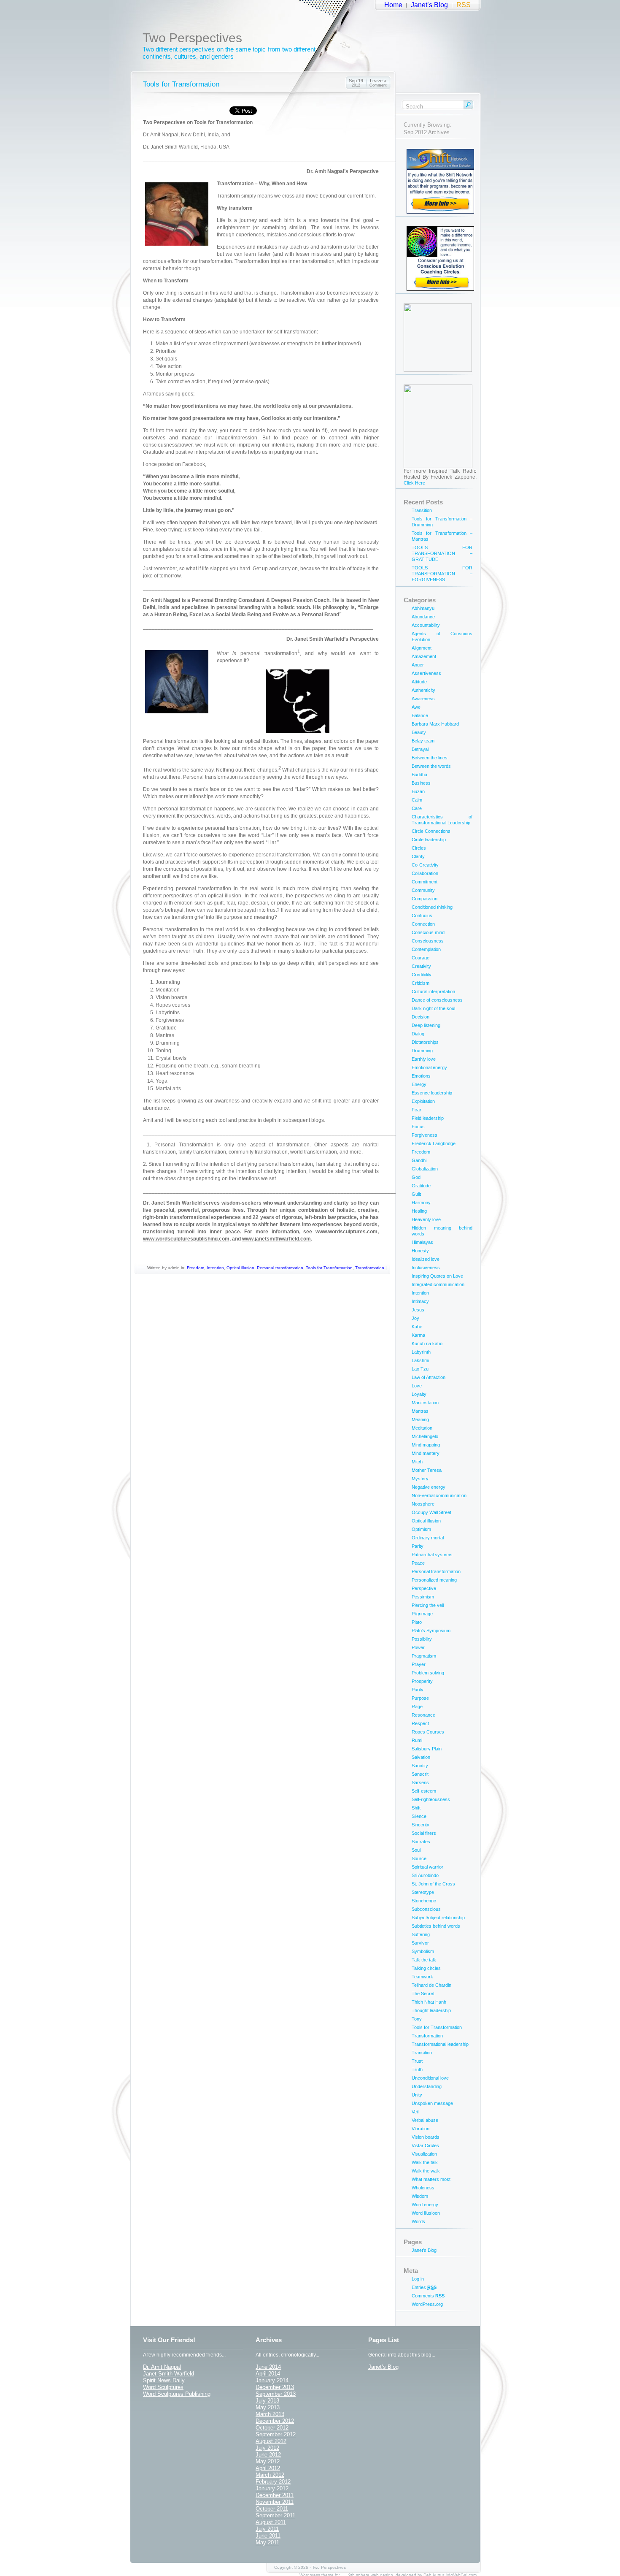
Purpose (420, 1698)
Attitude (419, 682)
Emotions (421, 1076)
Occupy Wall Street (431, 1512)
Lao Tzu (420, 1369)
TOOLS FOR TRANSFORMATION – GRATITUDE (442, 553)
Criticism (421, 983)
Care (417, 808)
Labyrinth (421, 1352)
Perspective (424, 1588)
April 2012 (268, 2468)
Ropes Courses (428, 1732)
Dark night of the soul (433, 1008)
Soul (416, 1850)
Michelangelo (425, 1436)
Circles (419, 848)
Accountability (426, 625)
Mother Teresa (427, 1470)
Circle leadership (429, 840)
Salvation (421, 1757)
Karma (418, 1335)
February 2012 (273, 2482)
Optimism (421, 1529)
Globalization (425, 1169)
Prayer (419, 1664)
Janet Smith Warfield (168, 2374)
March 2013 (270, 2414)
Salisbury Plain (427, 1749)
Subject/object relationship (438, 1918)
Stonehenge (424, 1901)
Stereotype (423, 1892)
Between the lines (430, 758)
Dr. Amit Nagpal (162, 2367)
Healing (419, 1211)
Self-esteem (424, 1791)
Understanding (427, 2086)
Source (419, 1858)
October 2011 (272, 2509)
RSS (464, 5)
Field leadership (428, 1118)
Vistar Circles (425, 2145)
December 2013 (275, 2387)
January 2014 (272, 2380)
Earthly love (424, 1059)
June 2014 (268, 2367)
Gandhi (419, 1160)
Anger (418, 665)
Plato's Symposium (431, 1631)
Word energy (425, 2205)
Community (423, 890)
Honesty (420, 1251)
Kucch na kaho (427, 1344)
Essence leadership (432, 1093)
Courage (421, 958)
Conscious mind (428, 932)
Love (417, 1386)
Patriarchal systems (432, 1555)
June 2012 (268, 2455)
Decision (421, 1017)
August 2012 (271, 2441)
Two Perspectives (192, 38)
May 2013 (268, 2407)
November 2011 (275, 2502)
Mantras (420, 1411)
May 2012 (268, 2461)
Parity (418, 1546)
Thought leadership (431, 2010)
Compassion (425, 899)
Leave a (378, 83)
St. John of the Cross (433, 1884)
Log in (418, 2279)
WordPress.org (427, 2304)
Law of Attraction (429, 1377)
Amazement (424, 656)
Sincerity (421, 1825)
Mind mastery (426, 1453)
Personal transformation (280, 1268)
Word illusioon (426, 2213)
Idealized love (426, 1259)
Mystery (420, 1479)
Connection (423, 924)
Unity (417, 2095)
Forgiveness (425, 1135)
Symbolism (423, 1951)
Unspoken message (432, 2103)
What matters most (431, 2179)
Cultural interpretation (433, 991)
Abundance (423, 617)
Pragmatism (424, 1656)
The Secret (423, 1994)
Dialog (418, 1034)
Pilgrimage (422, 1614)
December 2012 (275, 2421)
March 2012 (270, 2475)
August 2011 (271, 2522)
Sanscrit (420, 1774)
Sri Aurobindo (425, 1875)
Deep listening (426, 1025)
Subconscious (426, 1909)
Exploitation (423, 1101)
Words (418, 2221)
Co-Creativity (425, 865)
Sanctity (420, 1766)
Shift (416, 1808)
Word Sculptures (163, 2387)
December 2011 (275, 2495)
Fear (416, 1110)
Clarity (418, 856)
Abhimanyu (423, 608)
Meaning (420, 1419)
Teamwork (422, 1977)
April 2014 (268, 2374)
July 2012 (267, 2448)
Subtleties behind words (436, 1926)
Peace (418, 1563)
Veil (415, 2112)
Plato (417, 1622)
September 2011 (275, 2515)
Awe (416, 707)
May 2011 (267, 2542)
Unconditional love (430, 2078)
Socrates (421, 1842)
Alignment (422, 648)
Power (418, 1647)
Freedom (195, 1268)
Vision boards (426, 2137)
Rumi (417, 1740)
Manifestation (425, 1403)
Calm (417, 800)
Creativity (421, 966)
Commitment (425, 882)
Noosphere (423, 1504)
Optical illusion (240, 1268)
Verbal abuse (425, 2120)
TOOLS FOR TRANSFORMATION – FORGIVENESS (442, 574)
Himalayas (422, 1242)
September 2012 (276, 2434)
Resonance (423, 1715)
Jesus (418, 1310)
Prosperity (422, 1681)
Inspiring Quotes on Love (437, 1276)
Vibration (421, 2129)
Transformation (370, 1268)
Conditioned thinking (432, 907)
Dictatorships (425, 1042)
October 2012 (272, 2428)
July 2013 (267, 2401)
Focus (418, 1127)
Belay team (423, 741)
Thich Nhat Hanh (429, 2002)
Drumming (422, 1051)
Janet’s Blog (429, 5)
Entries (424, 2287)
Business (421, 783)
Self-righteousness (431, 1799)
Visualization (424, 2154)
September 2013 (276, 2394)
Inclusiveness (426, 1268)
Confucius (422, 916)
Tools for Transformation (181, 84)
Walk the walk (426, 2171)
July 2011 (267, 2529)
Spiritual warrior (427, 1867)
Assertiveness (426, 673)
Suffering (421, 1934)
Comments (428, 2296)
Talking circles (426, 1968)
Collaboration (425, 873)
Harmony (421, 1203)
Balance (420, 715)
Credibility (422, 975)
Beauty (419, 732)
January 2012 (272, 2488)
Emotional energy (429, 1067)
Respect (420, 1723)
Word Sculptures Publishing (177, 2394)
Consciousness (428, 941)
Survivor (420, 1943)
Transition (422, 510)
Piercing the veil (428, 1605)
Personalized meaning (434, 1580)
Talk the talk (424, 1960)
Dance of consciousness (437, 1000)
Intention (215, 1268)
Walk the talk (425, 2162)
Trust (417, 2061)
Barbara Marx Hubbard (435, 724)
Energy (419, 1084)
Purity (418, 1690)
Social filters (424, 1833)
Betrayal (420, 749)
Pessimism (423, 1597)
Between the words (431, 766)
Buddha (419, 775)
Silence (419, 1816)
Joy (415, 1318)
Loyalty (419, 1394)
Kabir (417, 1327)
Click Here (414, 483)
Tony (417, 2019)
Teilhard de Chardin (431, 1985)
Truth (417, 2069)
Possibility (422, 1639)
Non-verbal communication (439, 1495)
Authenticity (423, 690)
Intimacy (420, 1301)
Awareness (423, 699)
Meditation (422, 1428)
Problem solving (428, 1673)
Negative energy (429, 1487)
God (416, 1177)
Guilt (416, 1194)
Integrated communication (438, 1284)
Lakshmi (420, 1360)
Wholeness (423, 2188)
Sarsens (420, 1782)
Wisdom (420, 2196)
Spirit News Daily (164, 2380)
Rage (417, 1706)
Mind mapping (426, 1445)
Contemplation (426, 949)
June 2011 (268, 2536)
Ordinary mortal (428, 1538)
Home (393, 5)
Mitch (417, 1462)
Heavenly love (426, 1219)
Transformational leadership (440, 2044)
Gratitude (421, 1186)
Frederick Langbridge (434, 1143)
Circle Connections (431, 831)
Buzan (418, 791)
